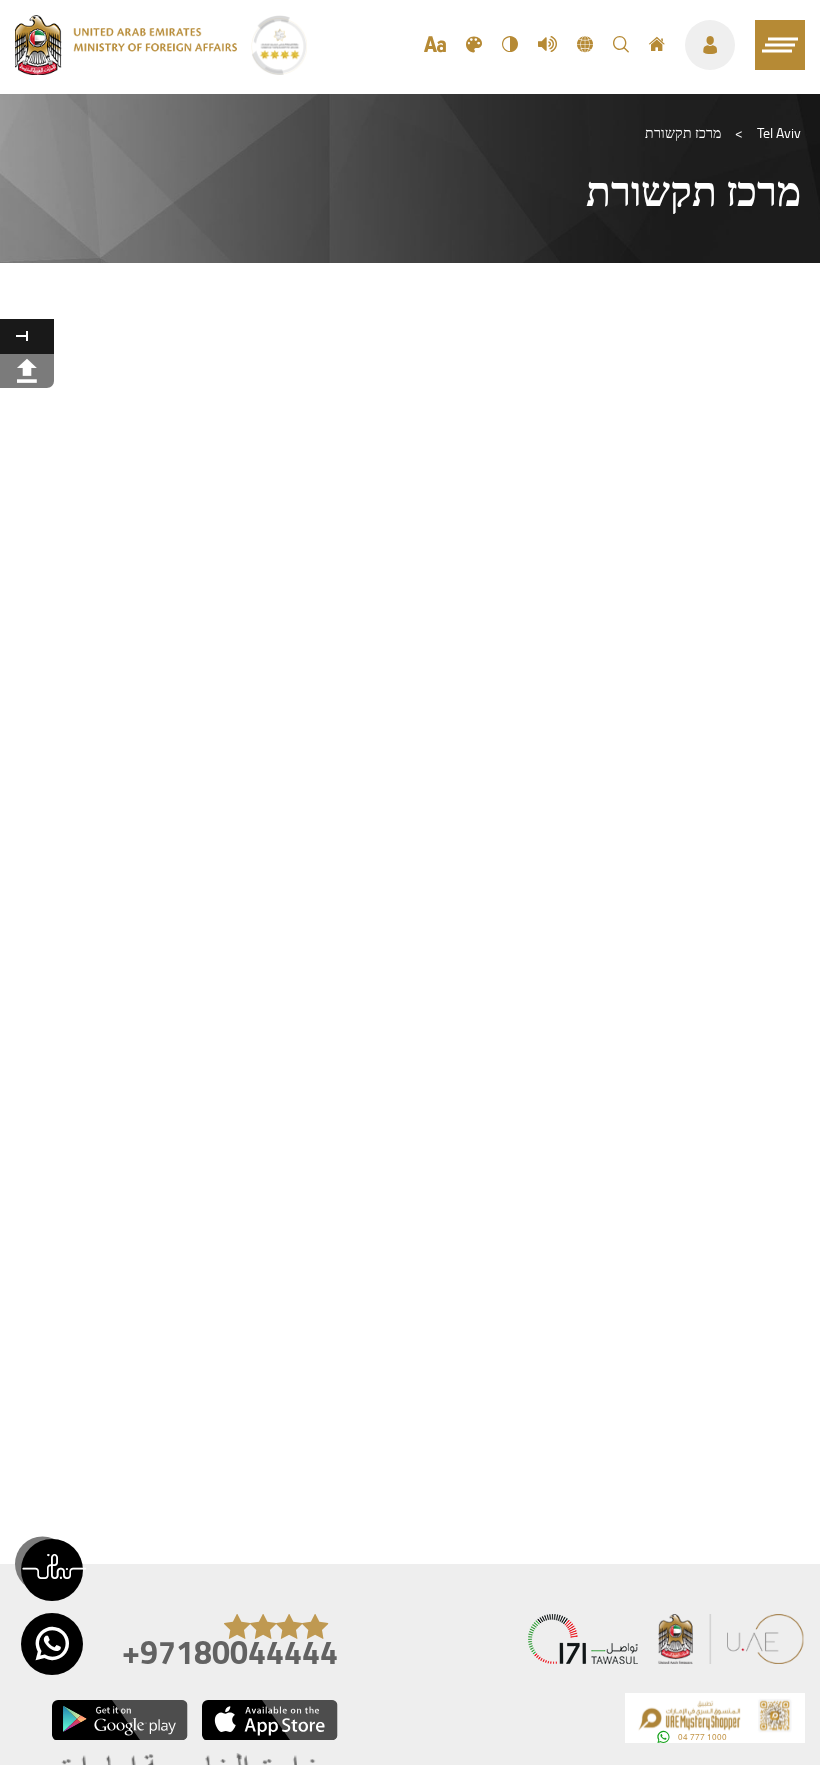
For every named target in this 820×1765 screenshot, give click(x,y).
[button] (52, 1570)
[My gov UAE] (583, 1643)
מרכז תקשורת (683, 133)
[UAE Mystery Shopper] (715, 1722)
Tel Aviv (779, 133)
